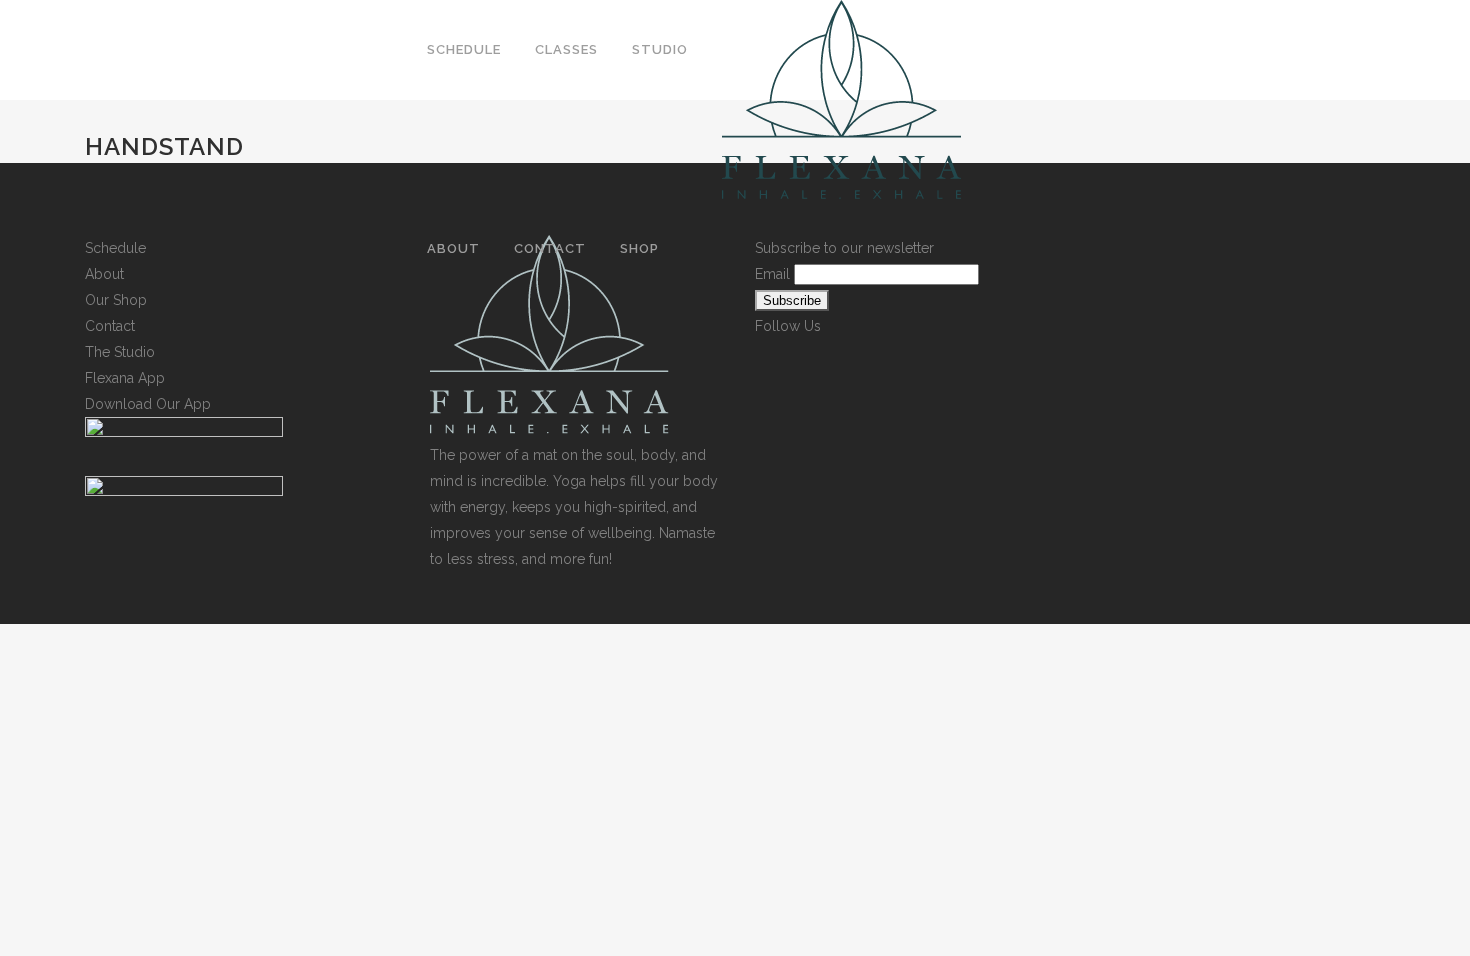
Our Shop (116, 300)
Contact (110, 326)
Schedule (115, 248)
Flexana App (125, 378)
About (104, 274)
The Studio (120, 352)
